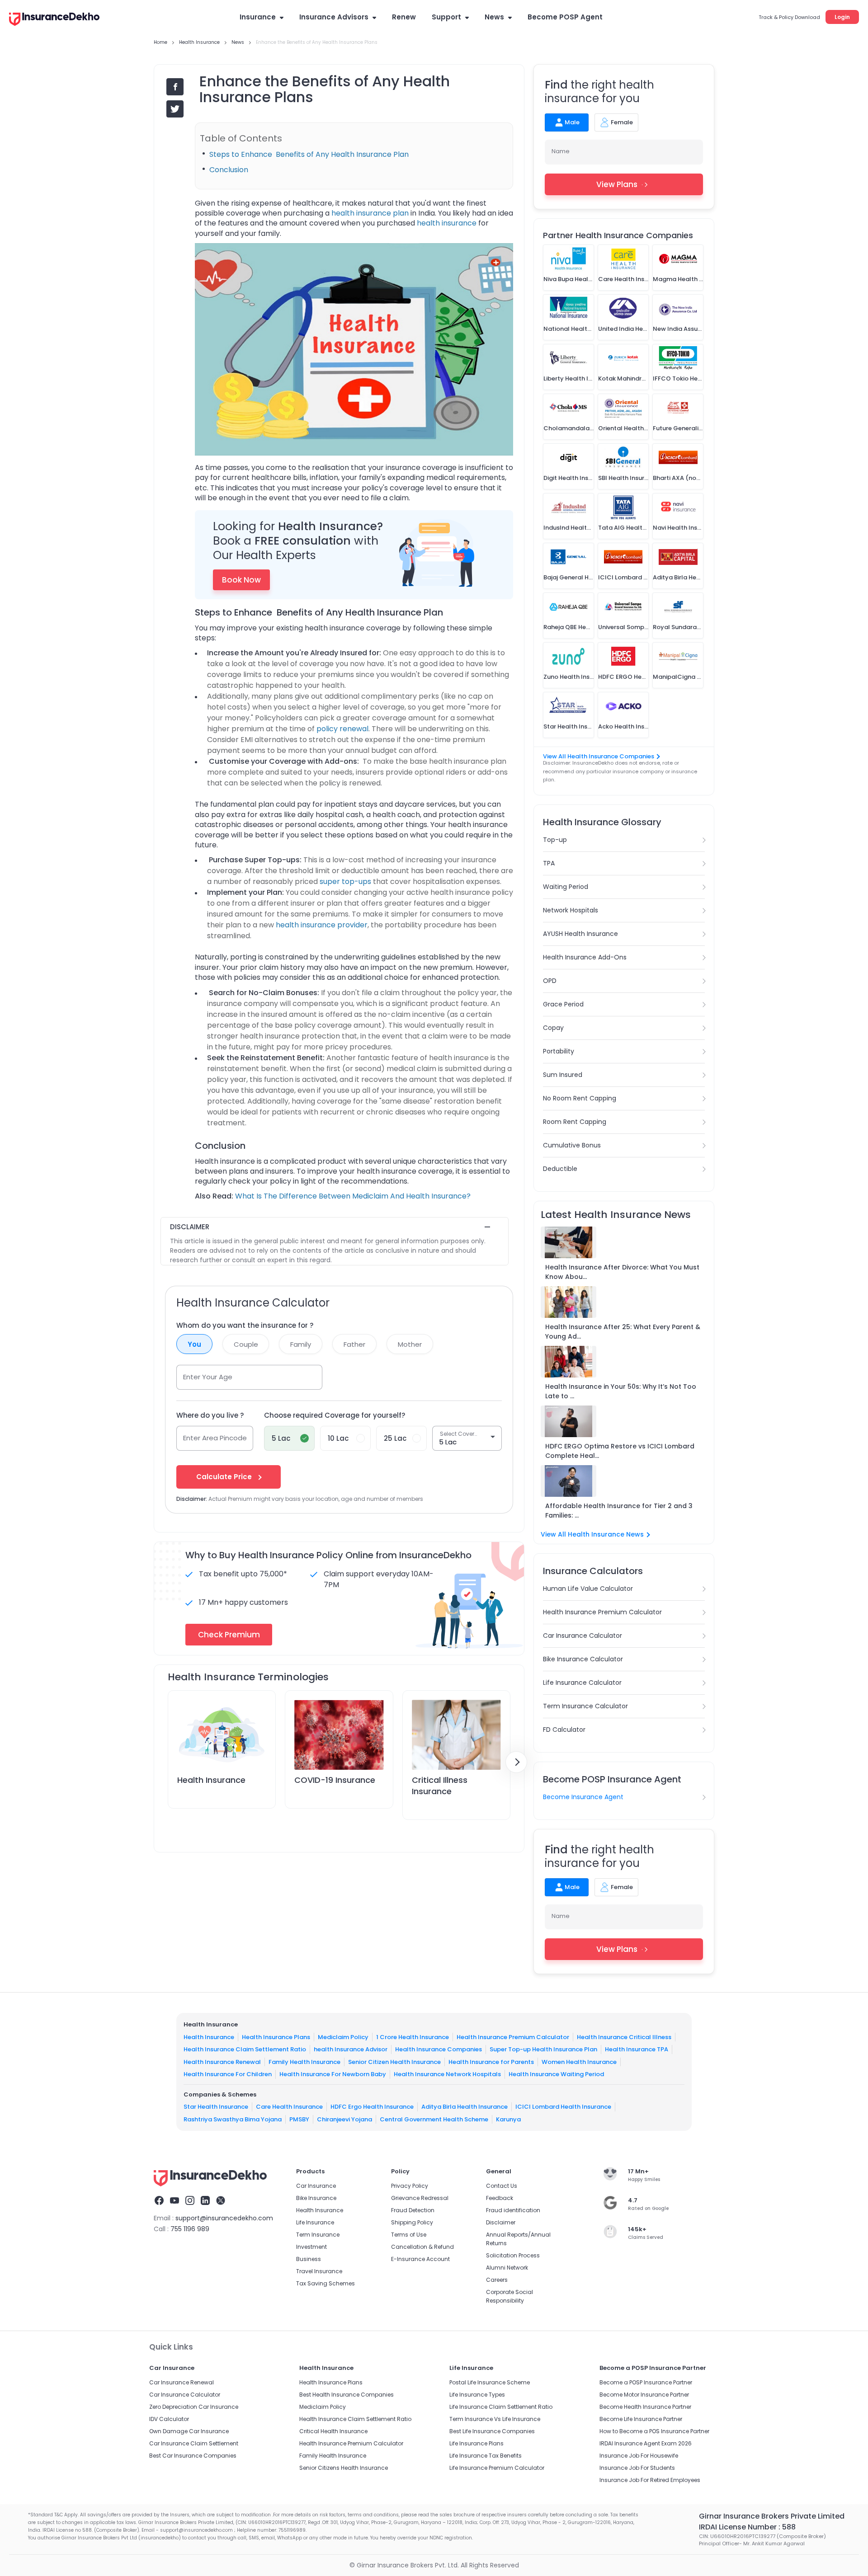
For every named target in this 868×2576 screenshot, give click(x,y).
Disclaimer (501, 2222)
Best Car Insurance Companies (193, 2456)
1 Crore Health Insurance (413, 2037)
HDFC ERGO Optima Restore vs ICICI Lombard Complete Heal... (620, 1451)
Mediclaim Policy (343, 2037)
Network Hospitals (571, 910)
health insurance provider (322, 925)
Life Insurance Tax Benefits (486, 2456)
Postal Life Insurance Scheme (490, 2382)
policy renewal (342, 729)
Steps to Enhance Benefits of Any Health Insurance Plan (309, 154)
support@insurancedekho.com (224, 2218)
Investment (311, 2247)
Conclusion (229, 170)
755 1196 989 (190, 2229)
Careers (497, 2280)
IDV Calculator (169, 2419)
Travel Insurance (319, 2271)
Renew (404, 17)
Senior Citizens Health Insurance (344, 2468)
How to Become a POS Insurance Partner (654, 2431)
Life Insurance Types (477, 2395)
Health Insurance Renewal (222, 2061)
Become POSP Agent (565, 17)
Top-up (555, 840)
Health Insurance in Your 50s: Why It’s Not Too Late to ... (621, 1391)
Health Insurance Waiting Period (556, 2074)
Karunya (508, 2119)
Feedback (500, 2198)
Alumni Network (507, 2268)
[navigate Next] (516, 1762)
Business (309, 2259)
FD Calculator (564, 1730)
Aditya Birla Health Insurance (465, 2107)
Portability (559, 1051)
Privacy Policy (410, 2186)
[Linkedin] (205, 2202)
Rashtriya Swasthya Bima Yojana (233, 2119)
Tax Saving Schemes (325, 2283)
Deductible (560, 1169)
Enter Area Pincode (215, 1438)
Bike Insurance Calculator (583, 1659)
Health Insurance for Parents (491, 2061)
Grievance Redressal (420, 2198)
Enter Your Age (208, 1377)
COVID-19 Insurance (335, 1780)
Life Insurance (315, 2222)
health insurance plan (370, 213)
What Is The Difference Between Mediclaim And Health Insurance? (353, 1196)
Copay (553, 1028)
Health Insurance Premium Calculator (602, 1612)
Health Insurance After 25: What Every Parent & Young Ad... (623, 1332)
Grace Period (563, 1004)
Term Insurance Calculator (585, 1706)
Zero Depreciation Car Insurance (194, 2407)
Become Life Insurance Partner (641, 2419)
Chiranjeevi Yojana (344, 2119)
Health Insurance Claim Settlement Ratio (245, 2049)
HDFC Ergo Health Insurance (372, 2107)
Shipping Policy (412, 2222)
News (494, 17)
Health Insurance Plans (276, 2037)
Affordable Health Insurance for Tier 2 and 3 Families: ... (619, 1511)
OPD (550, 981)
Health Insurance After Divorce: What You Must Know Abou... (622, 1272)
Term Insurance (318, 2235)
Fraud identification (513, 2210)
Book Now (241, 580)
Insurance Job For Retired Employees (650, 2480)
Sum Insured (563, 1075)
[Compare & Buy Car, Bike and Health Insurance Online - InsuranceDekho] (54, 20)
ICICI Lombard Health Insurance (563, 2107)
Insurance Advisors (334, 17)
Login (842, 17)
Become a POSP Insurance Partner (646, 2382)
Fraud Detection (413, 2210)
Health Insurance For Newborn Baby (333, 2074)
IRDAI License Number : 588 (747, 2527)
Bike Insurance (316, 2198)
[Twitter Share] (175, 109)
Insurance (258, 17)
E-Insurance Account (420, 2259)
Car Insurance (316, 2186)
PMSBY (299, 2119)
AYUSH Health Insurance (580, 934)
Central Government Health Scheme (434, 2119)
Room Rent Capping (575, 1122)
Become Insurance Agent (583, 1797)
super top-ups (345, 881)
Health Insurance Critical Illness (624, 2037)
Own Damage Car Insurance (189, 2431)
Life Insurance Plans (476, 2443)
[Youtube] (175, 2202)
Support (446, 17)
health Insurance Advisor (351, 2049)
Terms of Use (409, 2235)
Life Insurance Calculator (582, 1683)
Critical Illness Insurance (440, 1786)
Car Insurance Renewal (182, 2382)
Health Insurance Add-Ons (585, 957)
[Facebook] (159, 2202)
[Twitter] (221, 2202)
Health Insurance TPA (637, 2049)
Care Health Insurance (289, 2107)
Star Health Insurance (216, 2107)
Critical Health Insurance (333, 2431)
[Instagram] (190, 2202)
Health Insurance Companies (439, 2049)
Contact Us (502, 2186)
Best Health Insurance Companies (347, 2395)
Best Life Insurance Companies (492, 2431)
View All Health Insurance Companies (599, 756)
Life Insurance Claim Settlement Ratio (501, 2407)
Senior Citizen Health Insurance (394, 2061)
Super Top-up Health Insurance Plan (543, 2049)
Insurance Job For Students (637, 2468)
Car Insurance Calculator (583, 1636)
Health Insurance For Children (228, 2074)
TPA (549, 863)
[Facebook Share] (175, 87)
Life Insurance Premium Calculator (497, 2468)
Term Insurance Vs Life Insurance (495, 2419)
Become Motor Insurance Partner (644, 2395)
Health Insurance (211, 1780)
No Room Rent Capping (580, 1098)
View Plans (617, 184)
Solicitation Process (513, 2255)
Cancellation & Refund (422, 2247)
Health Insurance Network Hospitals (447, 2074)
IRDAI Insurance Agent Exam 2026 (646, 2443)
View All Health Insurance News (592, 1534)
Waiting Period (566, 887)
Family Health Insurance (304, 2061)
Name (561, 151)
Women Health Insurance (579, 2061)
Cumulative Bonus (572, 1145)
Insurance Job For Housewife (639, 2456)
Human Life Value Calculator (588, 1589)
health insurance (447, 223)
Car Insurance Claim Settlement (194, 2443)
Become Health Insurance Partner (645, 2407)
